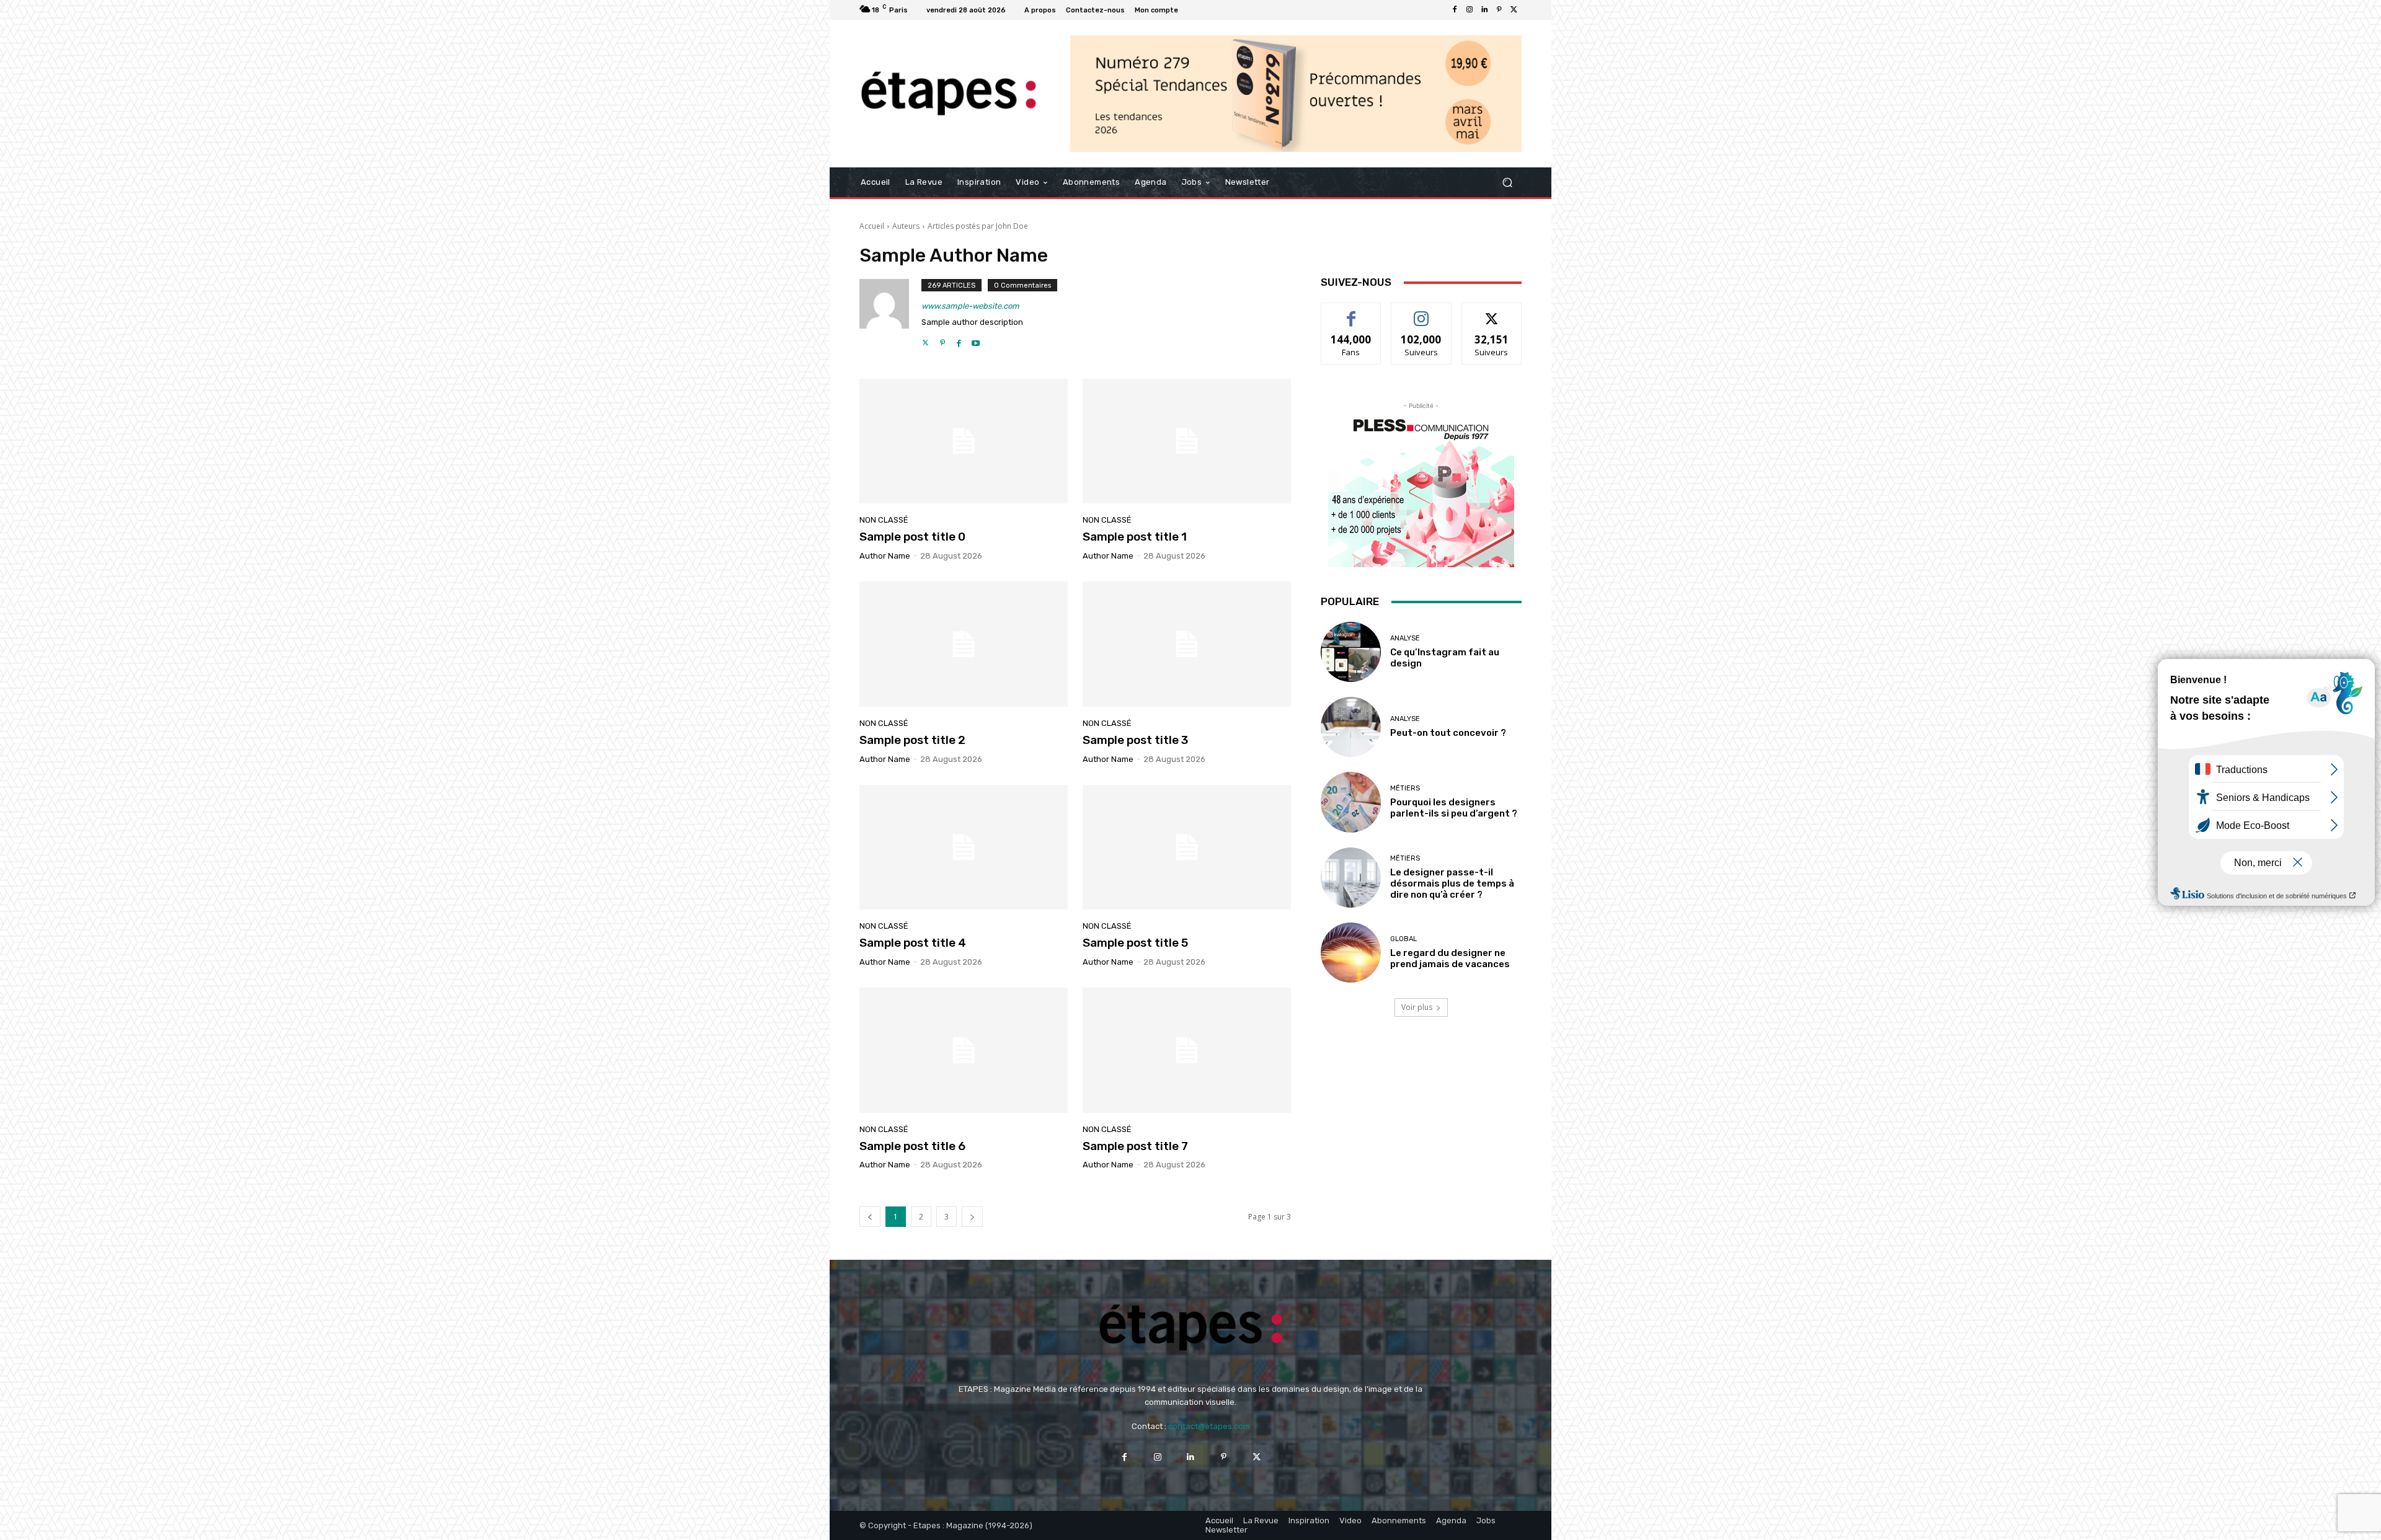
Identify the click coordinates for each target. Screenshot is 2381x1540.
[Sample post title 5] (1187, 847)
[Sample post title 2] (964, 644)
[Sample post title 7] (1187, 1050)
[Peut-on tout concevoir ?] (1351, 727)
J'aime (1351, 312)
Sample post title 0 (912, 537)
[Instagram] (1470, 10)
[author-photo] (890, 314)
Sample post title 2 (912, 740)
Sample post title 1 (1135, 537)
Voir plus (1417, 1007)
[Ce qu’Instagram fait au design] (1351, 652)
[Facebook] (1455, 10)
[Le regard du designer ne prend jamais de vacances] (1351, 953)
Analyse (1405, 638)
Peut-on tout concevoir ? (1448, 733)
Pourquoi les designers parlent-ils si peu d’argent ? (1454, 808)
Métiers (1405, 788)
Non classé (884, 520)
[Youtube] (976, 340)
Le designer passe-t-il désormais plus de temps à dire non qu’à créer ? (1452, 883)
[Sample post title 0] (964, 441)
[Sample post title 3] (1187, 644)
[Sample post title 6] (964, 1050)
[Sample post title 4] (964, 847)
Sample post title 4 (913, 943)
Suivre (1421, 312)
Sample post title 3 (1135, 740)
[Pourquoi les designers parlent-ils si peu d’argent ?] (1351, 802)
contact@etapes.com (1209, 1426)
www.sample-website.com (970, 306)
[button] (1507, 183)
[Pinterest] (1499, 10)
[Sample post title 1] (1187, 441)
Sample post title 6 (912, 1146)
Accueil (872, 226)
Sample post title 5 (1135, 943)
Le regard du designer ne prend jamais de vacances (1450, 958)
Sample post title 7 (1135, 1146)
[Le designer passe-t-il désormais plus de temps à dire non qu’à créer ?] (1351, 878)
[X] (1514, 10)
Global (1403, 939)
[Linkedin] (1484, 10)
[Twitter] (925, 340)
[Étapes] (948, 94)
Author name (885, 556)
